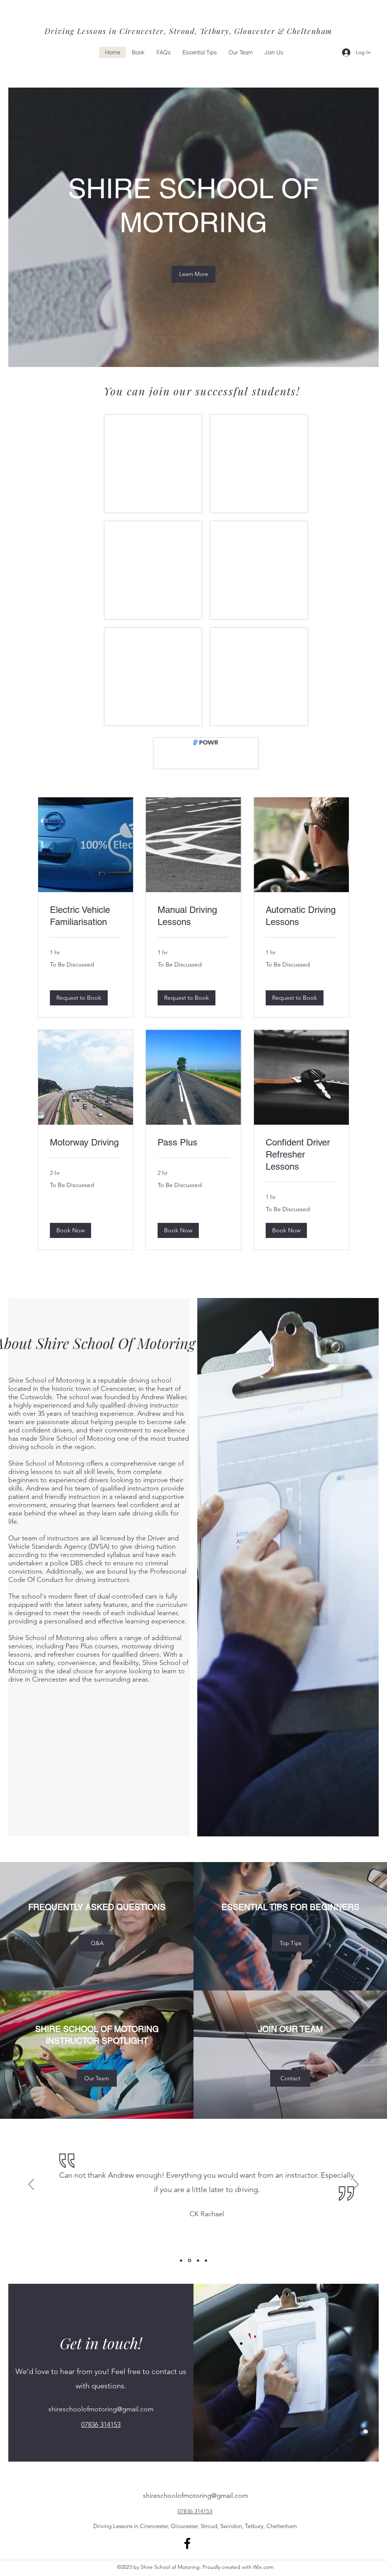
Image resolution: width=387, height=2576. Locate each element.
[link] (86, 922)
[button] (79, 1004)
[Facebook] (187, 2549)
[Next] (356, 2191)
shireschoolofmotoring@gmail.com (101, 2415)
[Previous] (31, 2191)
